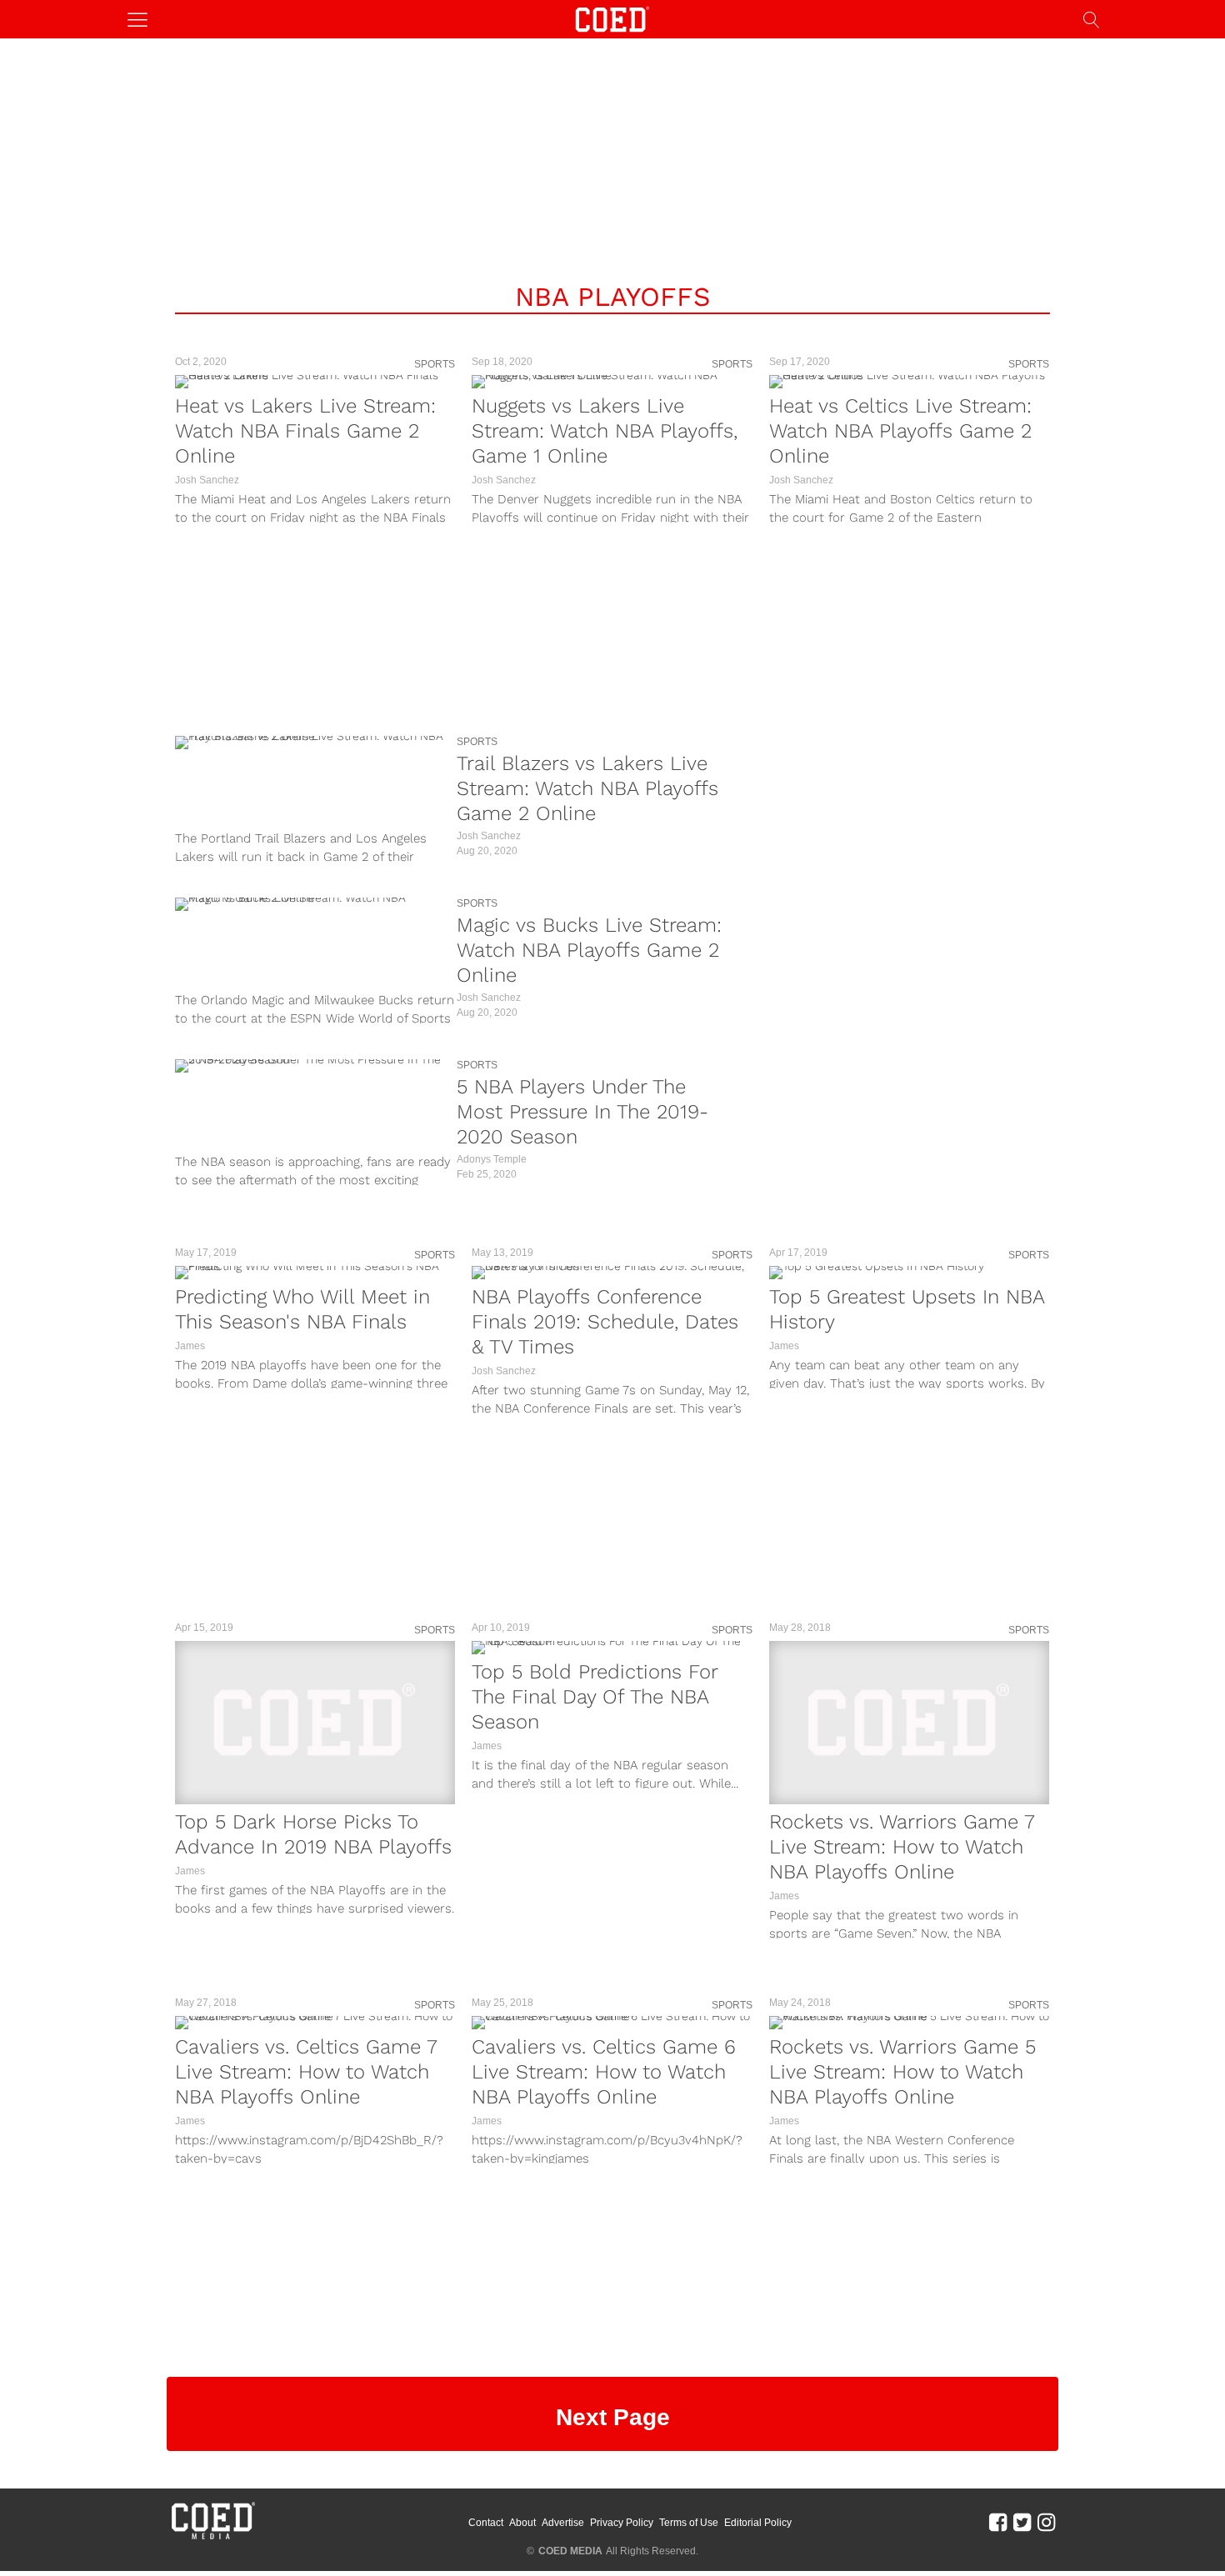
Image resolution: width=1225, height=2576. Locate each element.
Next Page (613, 2417)
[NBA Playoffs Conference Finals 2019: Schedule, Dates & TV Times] (612, 1273)
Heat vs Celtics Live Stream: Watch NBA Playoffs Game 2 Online (900, 431)
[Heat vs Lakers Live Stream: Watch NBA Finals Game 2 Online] (315, 382)
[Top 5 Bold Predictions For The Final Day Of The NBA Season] (612, 1648)
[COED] (612, 18)
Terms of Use (689, 2523)
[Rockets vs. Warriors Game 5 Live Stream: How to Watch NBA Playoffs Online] (909, 2023)
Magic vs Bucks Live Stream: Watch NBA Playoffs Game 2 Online (589, 950)
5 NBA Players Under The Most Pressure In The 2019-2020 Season (582, 1112)
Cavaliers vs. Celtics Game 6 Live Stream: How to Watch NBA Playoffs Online (604, 2072)
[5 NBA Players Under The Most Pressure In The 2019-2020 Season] (312, 1066)
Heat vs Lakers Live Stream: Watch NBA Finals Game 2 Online (305, 431)
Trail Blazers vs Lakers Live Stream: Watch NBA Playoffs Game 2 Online (587, 788)
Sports (435, 364)
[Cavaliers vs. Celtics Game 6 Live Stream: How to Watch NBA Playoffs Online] (612, 2023)
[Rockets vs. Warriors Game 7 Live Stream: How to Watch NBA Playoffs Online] (909, 1723)
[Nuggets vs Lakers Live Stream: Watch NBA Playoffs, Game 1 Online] (612, 382)
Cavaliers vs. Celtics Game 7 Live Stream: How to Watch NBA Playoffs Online (306, 2072)
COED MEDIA (570, 2551)
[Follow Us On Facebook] (998, 2522)
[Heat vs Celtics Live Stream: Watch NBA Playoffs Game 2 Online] (909, 382)
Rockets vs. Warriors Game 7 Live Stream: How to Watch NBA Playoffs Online (902, 1847)
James (190, 1346)
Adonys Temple (492, 1159)
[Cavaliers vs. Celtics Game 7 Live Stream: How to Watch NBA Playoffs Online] (315, 2023)
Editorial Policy (758, 2523)
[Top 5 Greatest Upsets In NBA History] (909, 1273)
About (522, 2523)
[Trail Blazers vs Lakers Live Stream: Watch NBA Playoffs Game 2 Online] (312, 743)
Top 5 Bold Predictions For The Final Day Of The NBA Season (595, 1697)
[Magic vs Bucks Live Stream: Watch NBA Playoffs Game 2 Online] (312, 904)
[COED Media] (212, 2538)
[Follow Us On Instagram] (1046, 2522)
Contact (486, 2523)
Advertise (563, 2523)
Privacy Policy (622, 2523)
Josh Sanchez (207, 480)
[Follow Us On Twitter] (1022, 2522)
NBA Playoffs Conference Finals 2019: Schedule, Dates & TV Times (605, 1322)
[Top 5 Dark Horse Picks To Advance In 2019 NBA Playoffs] (315, 1723)
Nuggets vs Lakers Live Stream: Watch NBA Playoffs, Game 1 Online (605, 431)
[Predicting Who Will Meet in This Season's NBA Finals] (315, 1273)
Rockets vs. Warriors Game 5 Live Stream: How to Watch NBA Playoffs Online (902, 2072)
